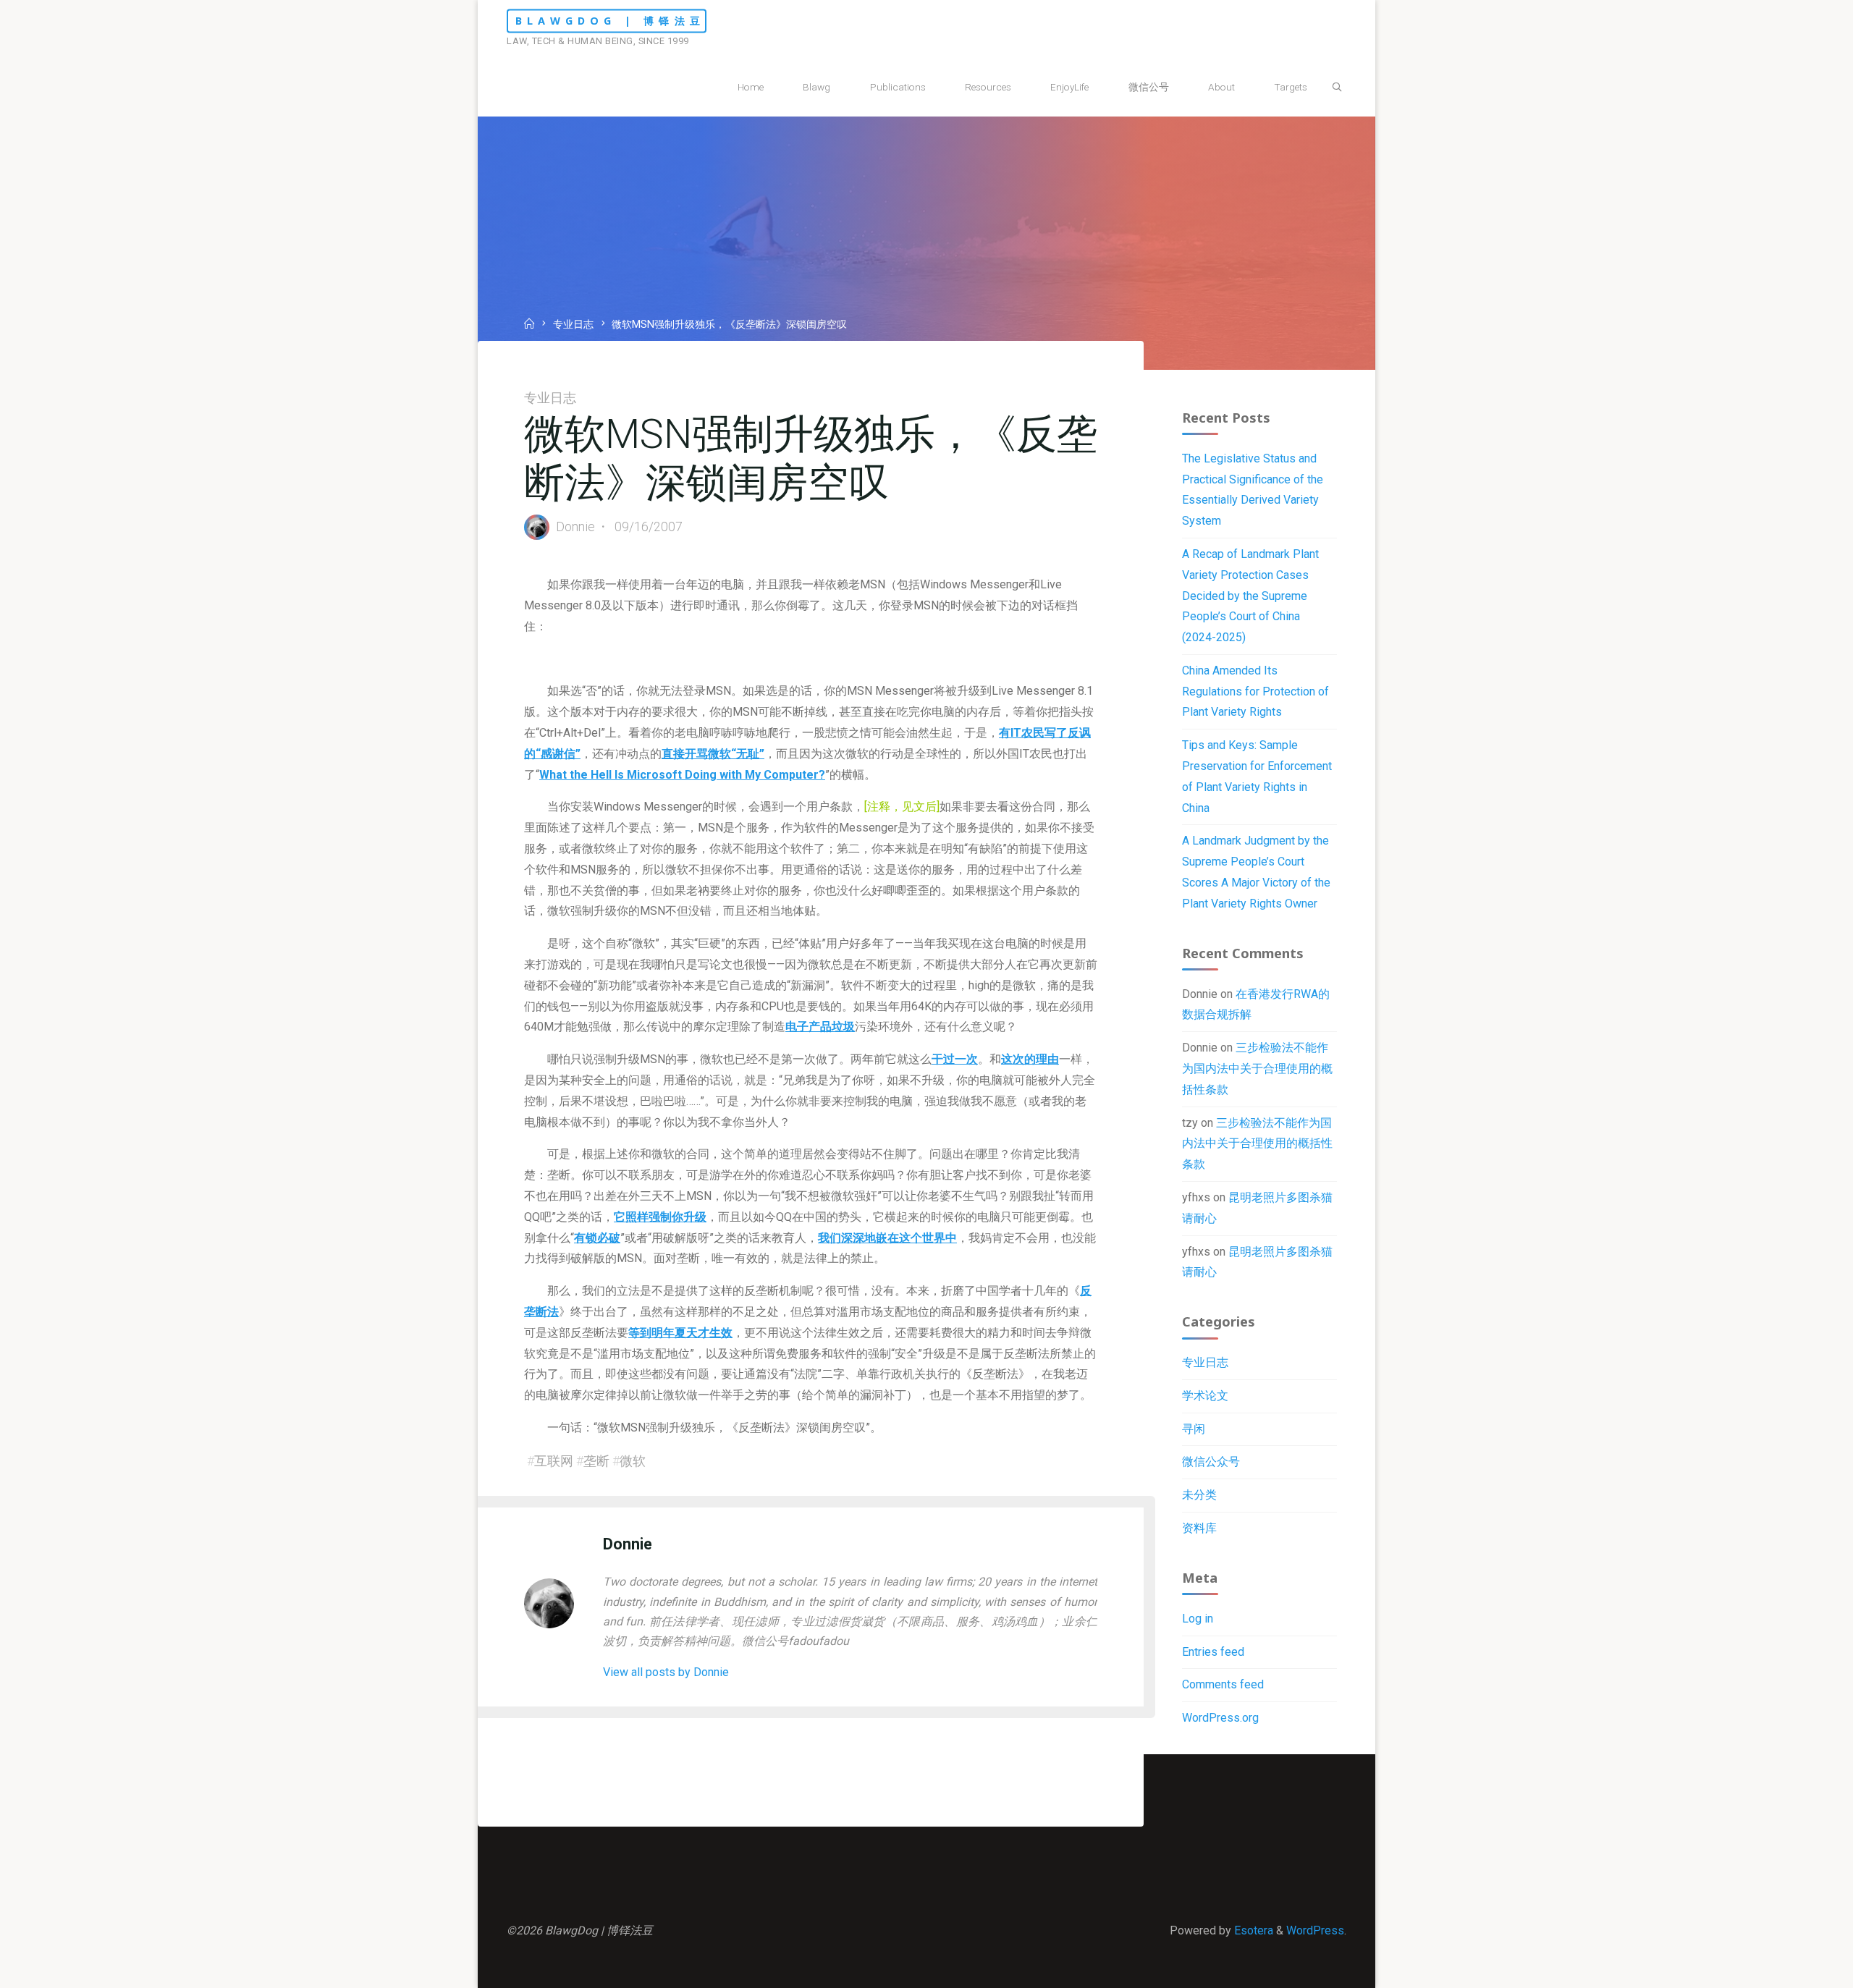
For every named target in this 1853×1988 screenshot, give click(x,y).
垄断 (596, 1461)
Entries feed (1213, 1652)
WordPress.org (1220, 1718)
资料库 (1199, 1528)
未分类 (1199, 1495)
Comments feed (1223, 1684)
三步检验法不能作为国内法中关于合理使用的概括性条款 (1257, 1069)
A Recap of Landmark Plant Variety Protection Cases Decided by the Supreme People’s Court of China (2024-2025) (1250, 596)
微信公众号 (1211, 1462)
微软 (633, 1461)
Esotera (1252, 1930)
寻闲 (1194, 1429)
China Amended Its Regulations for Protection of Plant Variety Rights (1255, 691)
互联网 (554, 1461)
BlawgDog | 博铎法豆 (610, 21)
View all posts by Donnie (666, 1672)
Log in (1198, 1619)
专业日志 (573, 325)
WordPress (1315, 1930)
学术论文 (1205, 1396)
